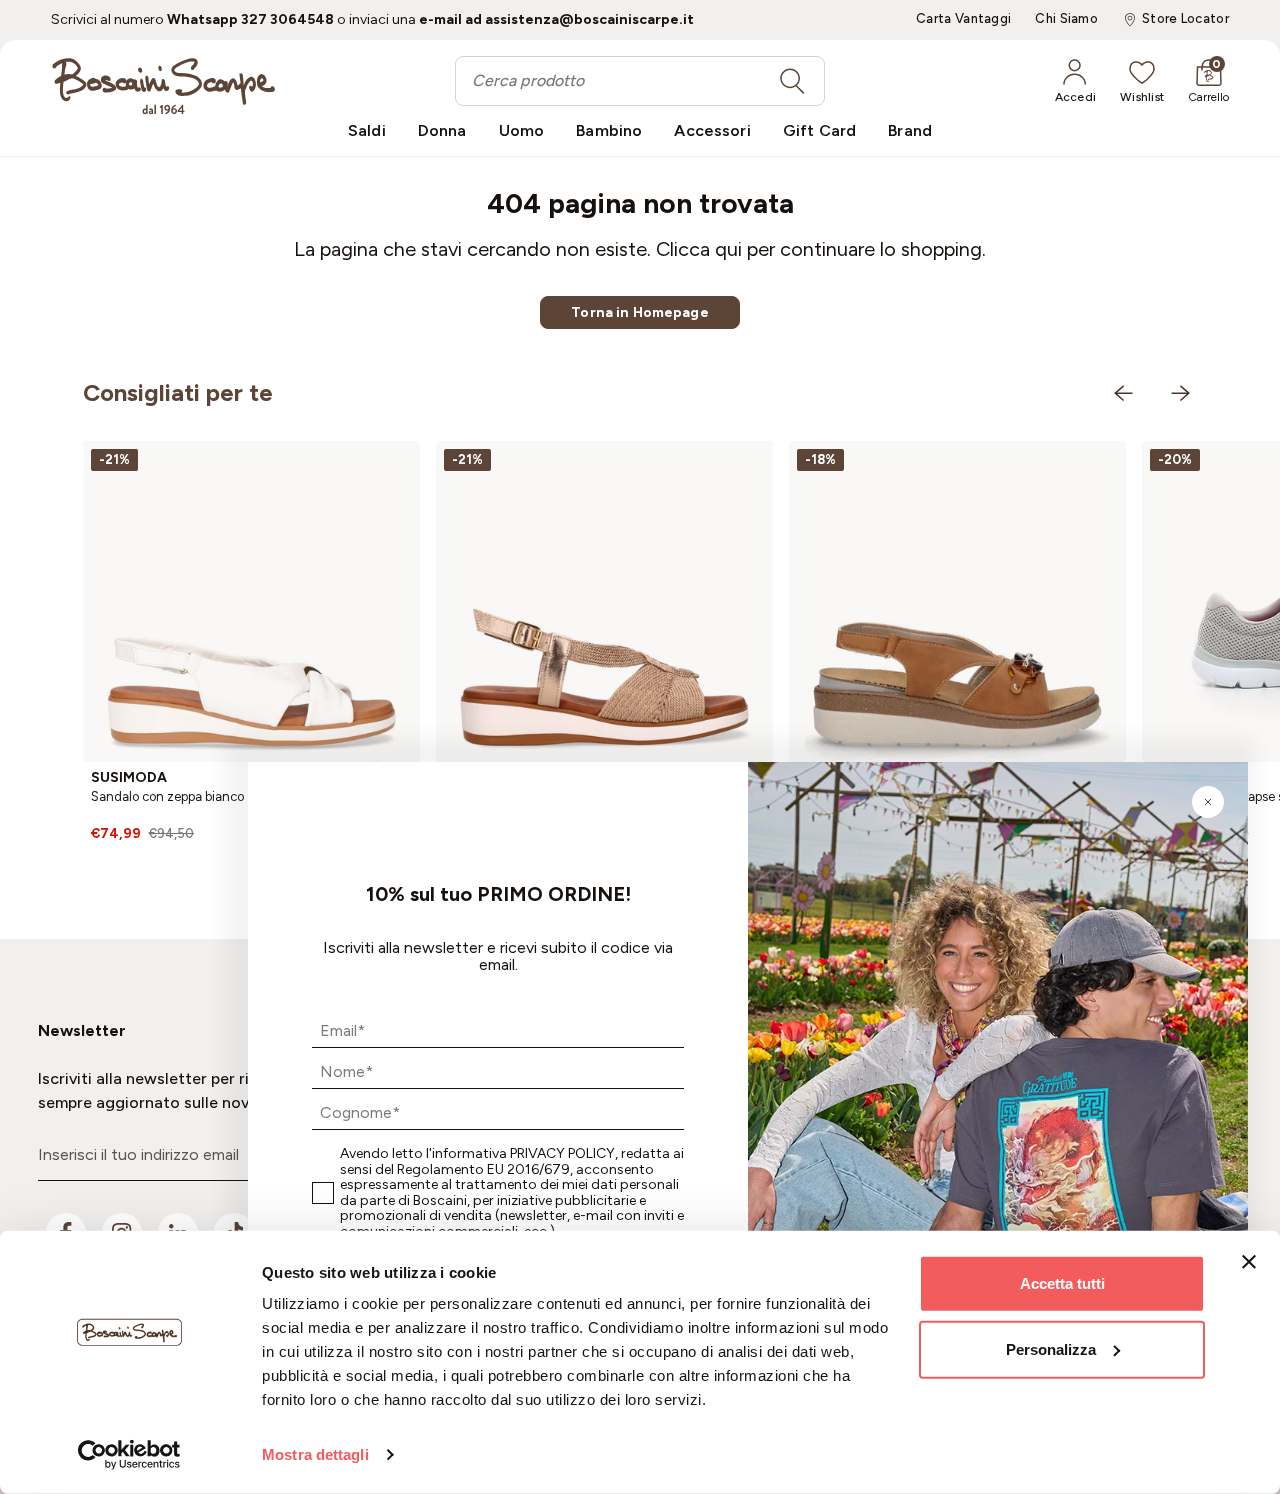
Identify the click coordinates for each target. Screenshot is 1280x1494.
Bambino (609, 130)
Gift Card (819, 130)
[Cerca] (792, 81)
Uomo (522, 130)
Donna (442, 130)
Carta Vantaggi (963, 19)
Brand (910, 130)
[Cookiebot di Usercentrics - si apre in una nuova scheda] (129, 1455)
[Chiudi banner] (1249, 1262)
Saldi (367, 130)
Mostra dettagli (315, 1454)
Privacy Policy (562, 1153)
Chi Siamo (1066, 19)
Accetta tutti (1062, 1283)
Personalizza (1051, 1348)
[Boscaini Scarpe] (163, 86)
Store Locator (1185, 19)
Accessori (712, 130)
